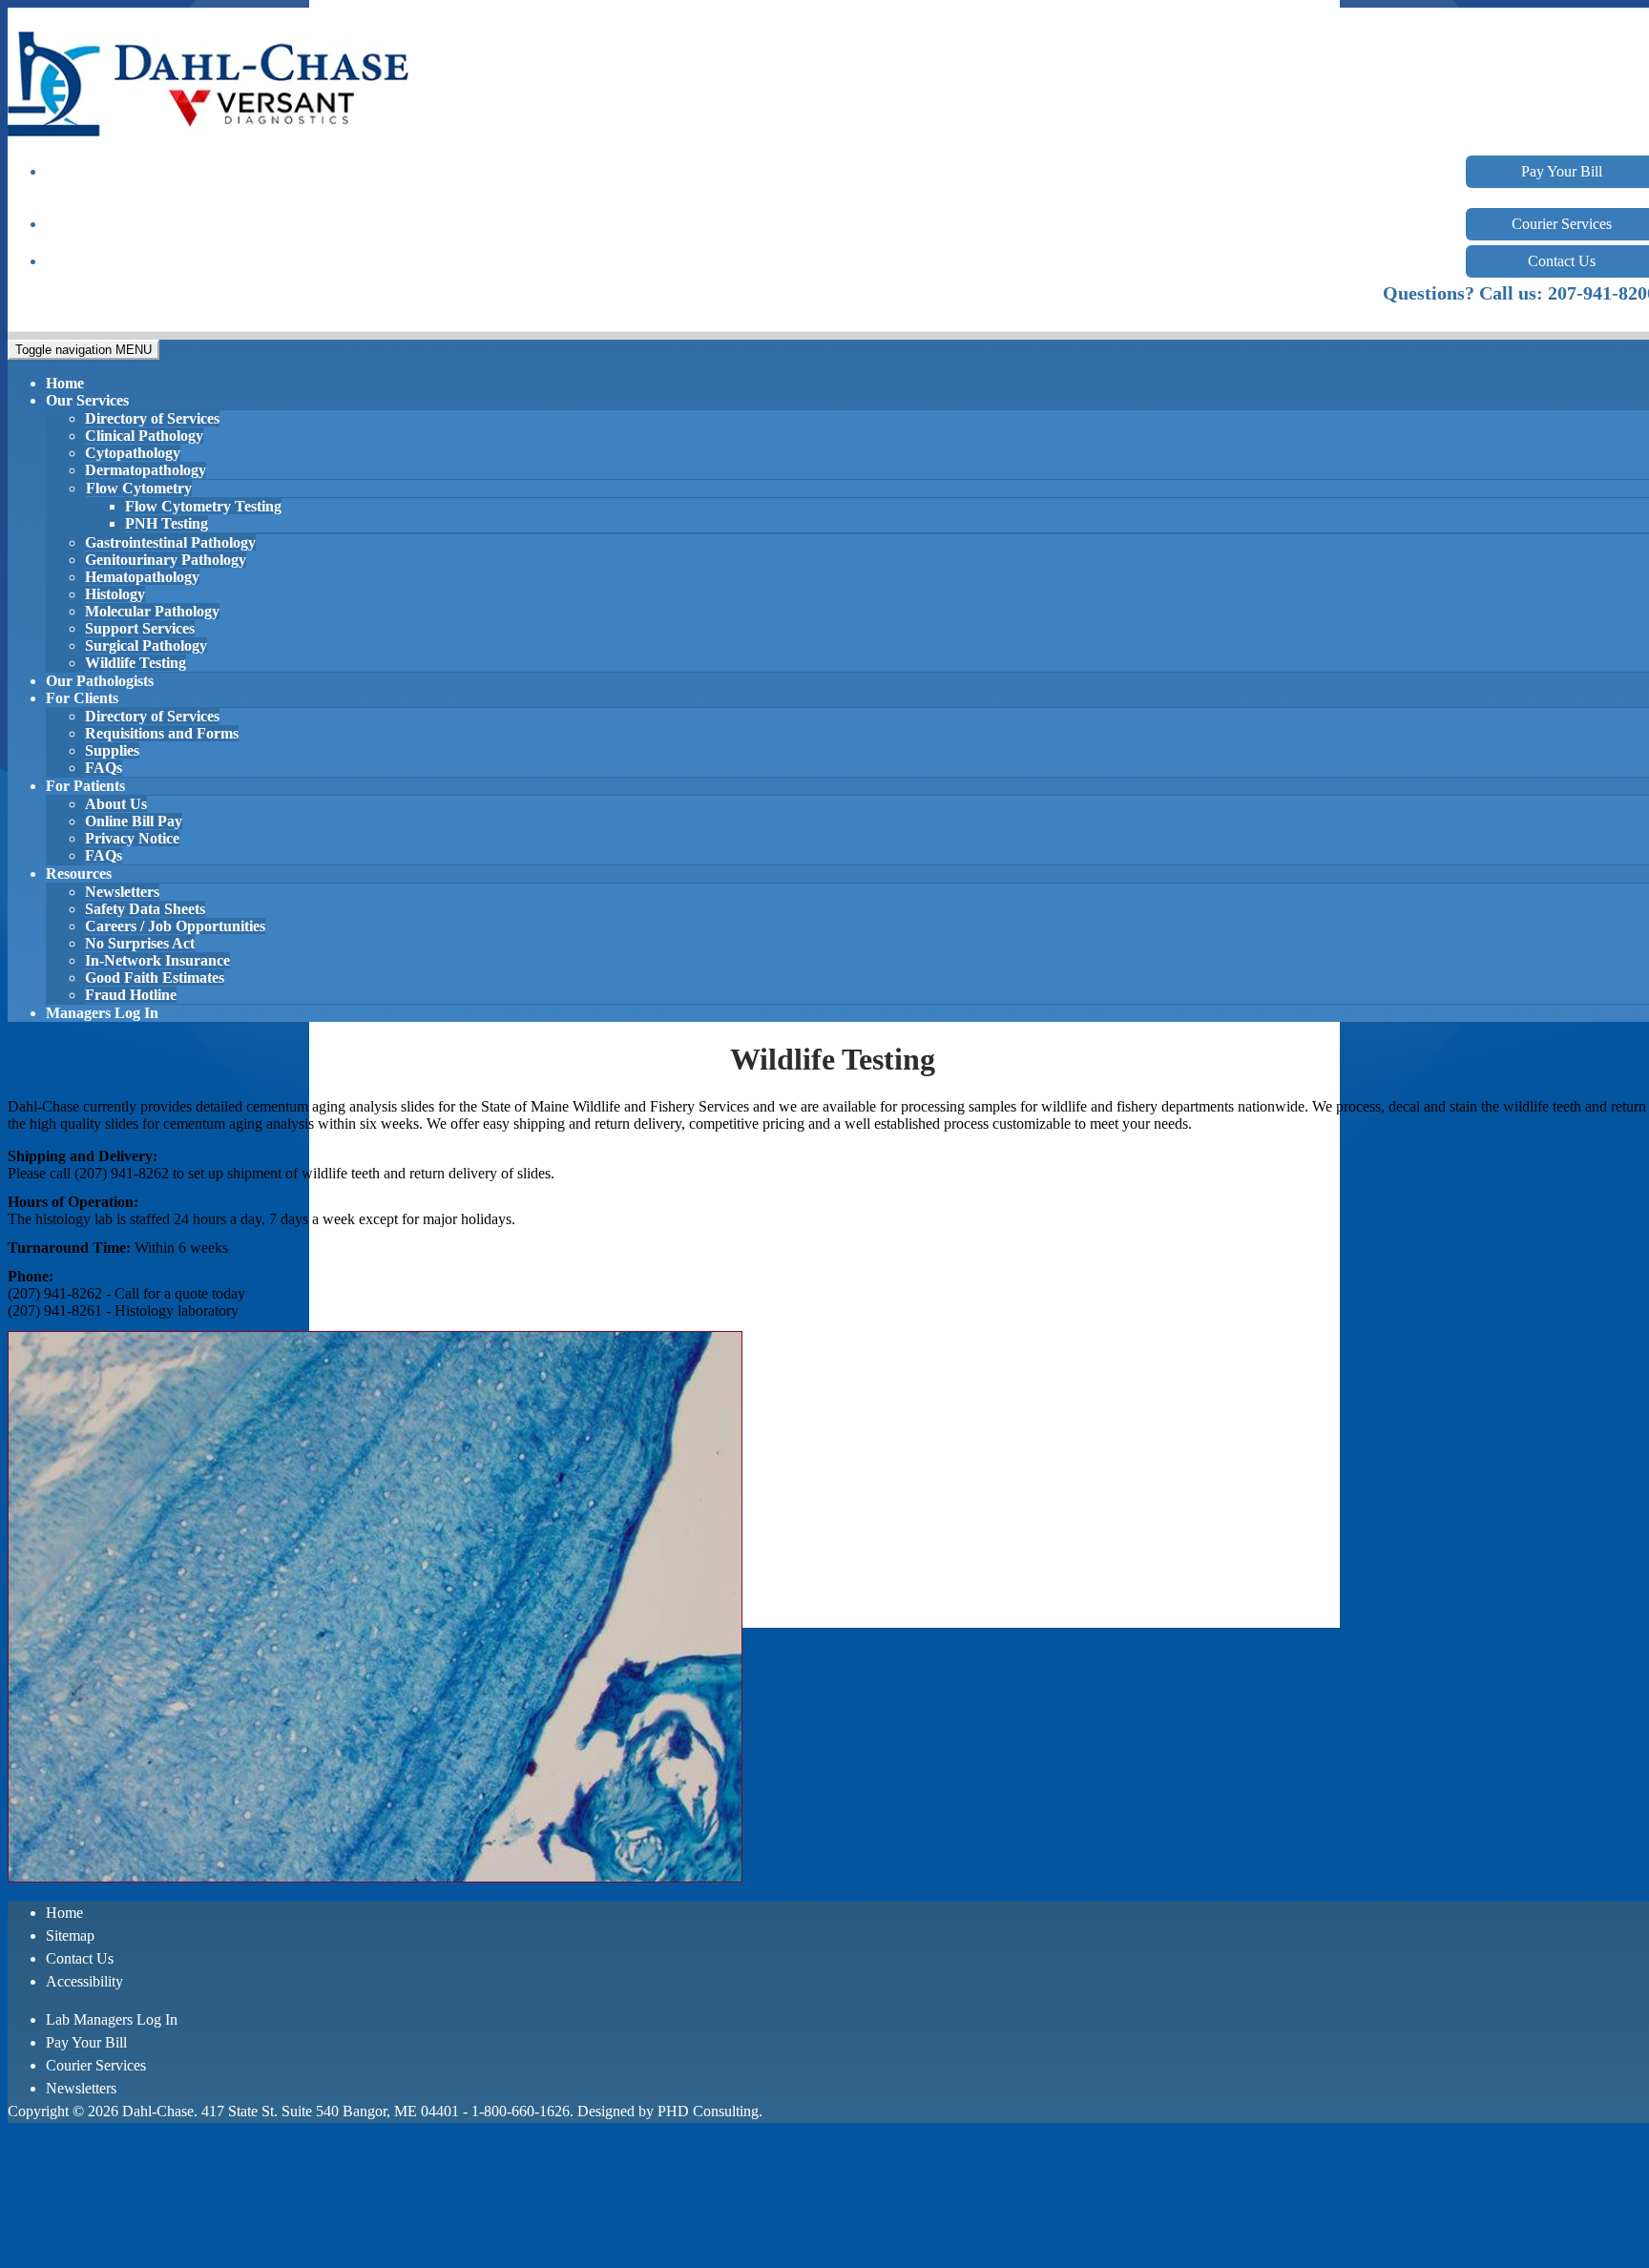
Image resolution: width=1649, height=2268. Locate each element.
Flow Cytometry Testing (203, 506)
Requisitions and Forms (162, 733)
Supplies (112, 750)
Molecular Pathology (152, 611)
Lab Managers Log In (112, 2019)
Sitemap (70, 1935)
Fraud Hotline (131, 995)
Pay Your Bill (86, 2042)
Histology (115, 594)
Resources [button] (79, 874)
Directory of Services (152, 418)
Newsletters (122, 892)
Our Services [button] (87, 400)
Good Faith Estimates (155, 978)
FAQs (104, 768)
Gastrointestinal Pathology (170, 542)
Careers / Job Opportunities (175, 926)
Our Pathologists (100, 681)
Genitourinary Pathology (166, 560)
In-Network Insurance (157, 960)
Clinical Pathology (144, 436)
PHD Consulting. (710, 2111)
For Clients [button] (82, 698)
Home (65, 383)
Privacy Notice (132, 838)
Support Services (140, 628)
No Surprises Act (140, 943)
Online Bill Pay (134, 821)
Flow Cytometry (139, 488)
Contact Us (80, 1958)
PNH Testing (167, 523)
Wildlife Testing (136, 663)
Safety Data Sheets (145, 909)
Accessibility (84, 1981)
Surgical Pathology (146, 645)
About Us (116, 804)
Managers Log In (102, 1013)
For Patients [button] (85, 786)
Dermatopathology (146, 470)
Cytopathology (133, 453)
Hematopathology (142, 577)
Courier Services (96, 2065)
